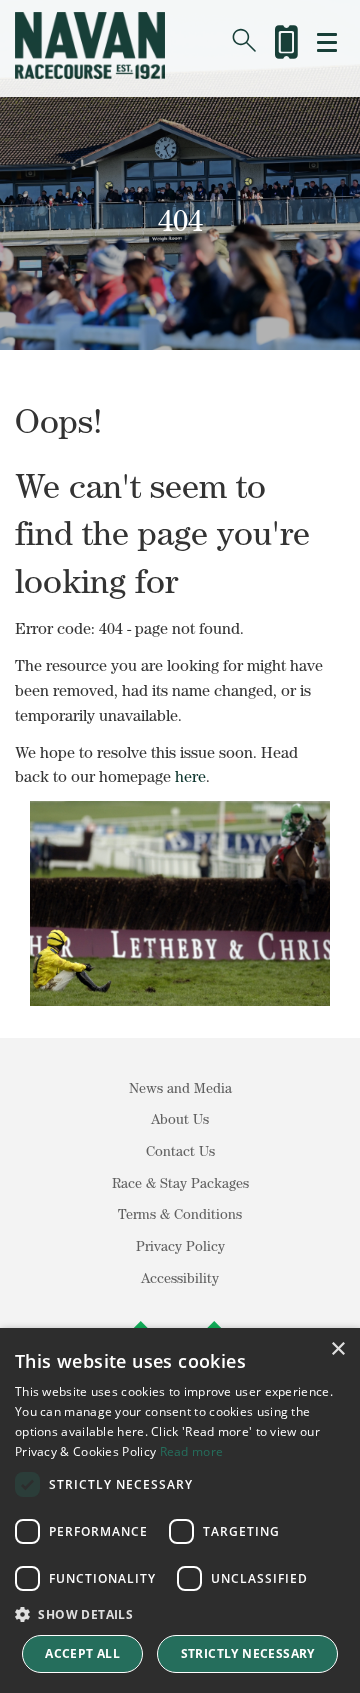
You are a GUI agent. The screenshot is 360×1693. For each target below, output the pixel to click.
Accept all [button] (82, 1653)
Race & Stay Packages (180, 1183)
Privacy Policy (180, 1246)
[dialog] (180, 1510)
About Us (180, 1119)
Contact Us (180, 1151)
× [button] (337, 1349)
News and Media (180, 1088)
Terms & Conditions (180, 1214)
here (190, 776)
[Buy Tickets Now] (285, 38)
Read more (192, 1451)
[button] (180, 1614)
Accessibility (180, 1278)
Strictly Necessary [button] (248, 1653)
